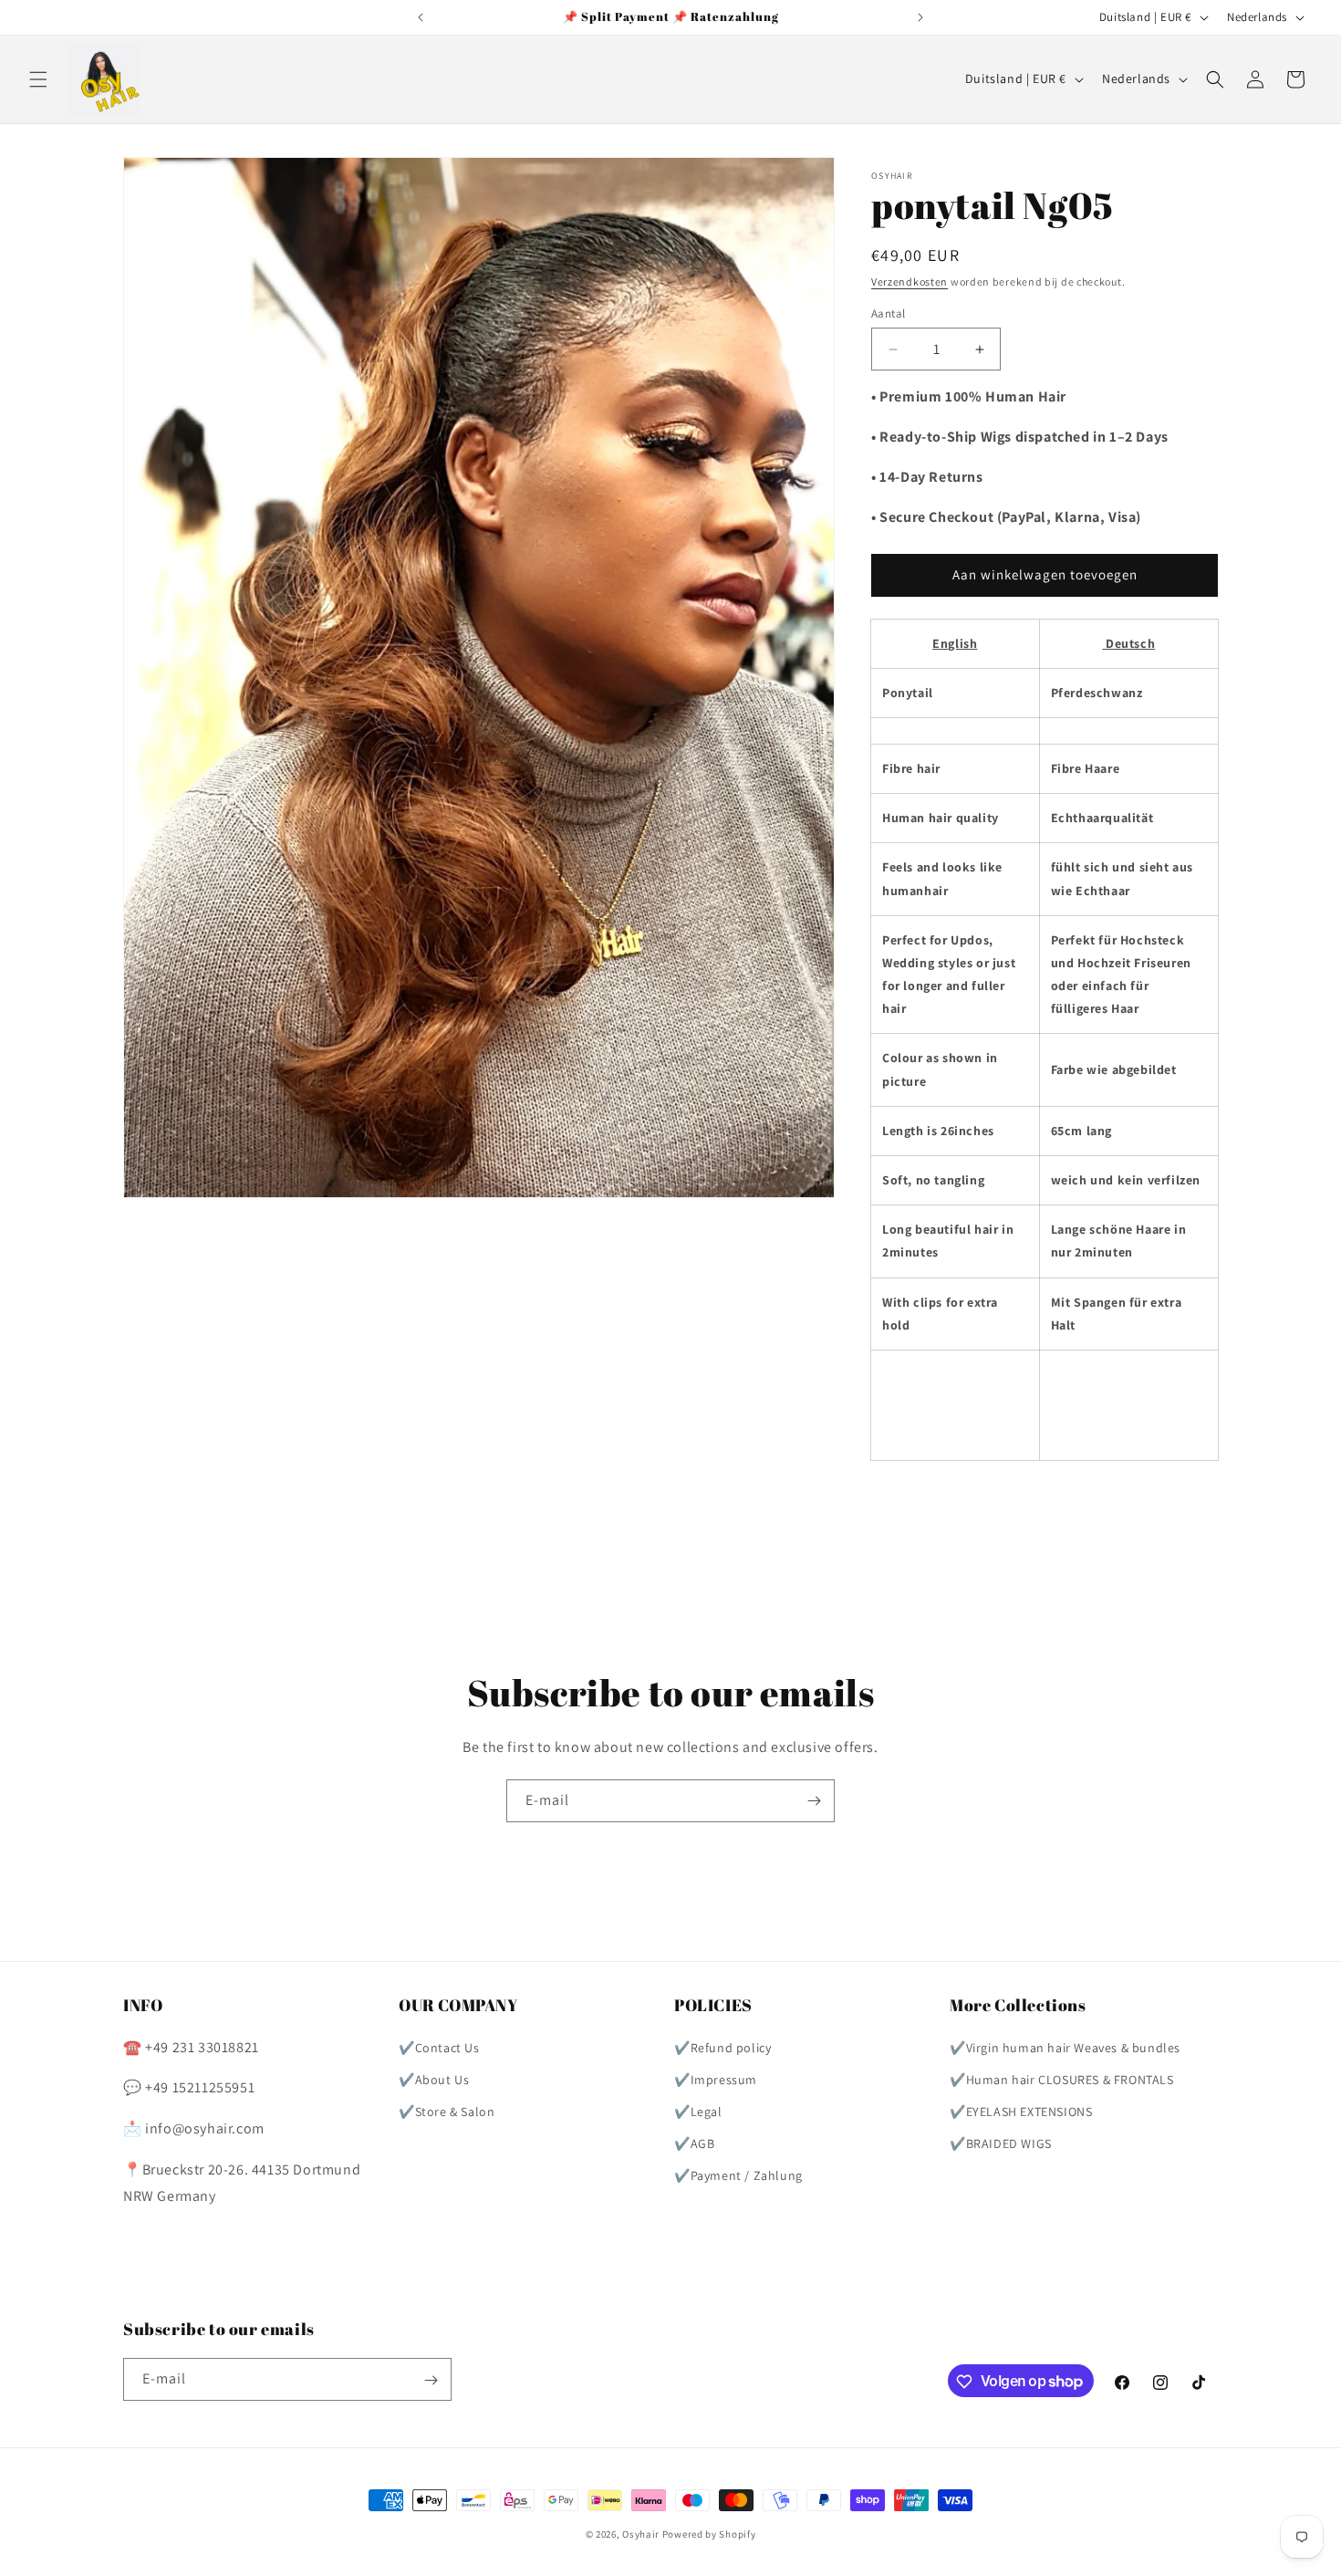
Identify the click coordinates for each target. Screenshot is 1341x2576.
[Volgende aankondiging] (920, 17)
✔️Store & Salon (447, 2112)
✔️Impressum (716, 2080)
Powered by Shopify (709, 2534)
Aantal (888, 313)
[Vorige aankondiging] (421, 17)
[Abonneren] (814, 1801)
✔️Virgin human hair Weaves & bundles (1065, 2048)
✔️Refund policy (722, 2048)
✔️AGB (694, 2143)
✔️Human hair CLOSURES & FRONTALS (1062, 2080)
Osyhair (641, 2534)
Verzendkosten (910, 282)
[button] (38, 79)
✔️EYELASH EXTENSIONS (1021, 2112)
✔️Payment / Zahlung (738, 2175)
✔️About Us (434, 2080)
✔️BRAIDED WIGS (1001, 2143)
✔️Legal (698, 2112)
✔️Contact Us (439, 2048)
